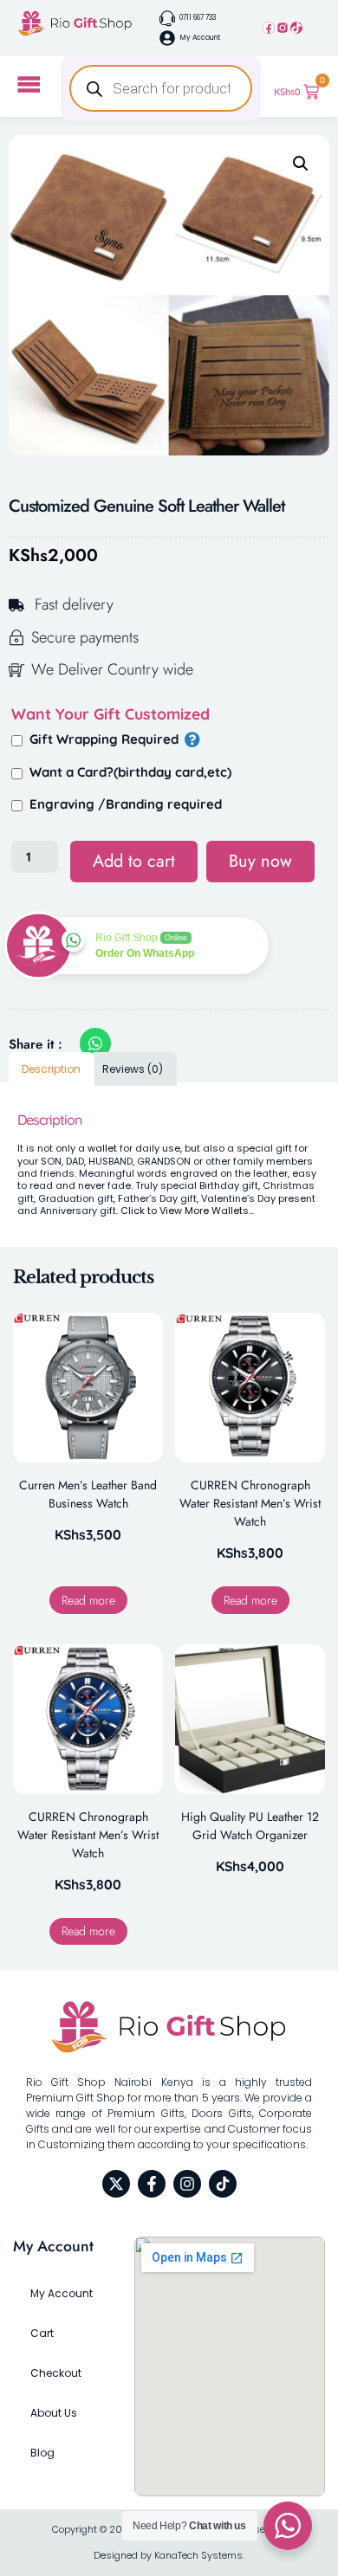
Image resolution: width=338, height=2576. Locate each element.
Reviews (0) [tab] (133, 1069)
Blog (42, 2453)
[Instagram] (283, 28)
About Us (54, 2413)
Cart (42, 2333)
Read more (88, 1600)
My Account (62, 2293)
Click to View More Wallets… (187, 1211)
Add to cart (134, 861)
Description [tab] (51, 1069)
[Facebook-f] (152, 2184)
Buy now (260, 861)
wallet (102, 1148)
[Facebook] (269, 28)
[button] (301, 164)
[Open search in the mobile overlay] (161, 88)
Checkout (56, 2373)
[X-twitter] (116, 2184)
